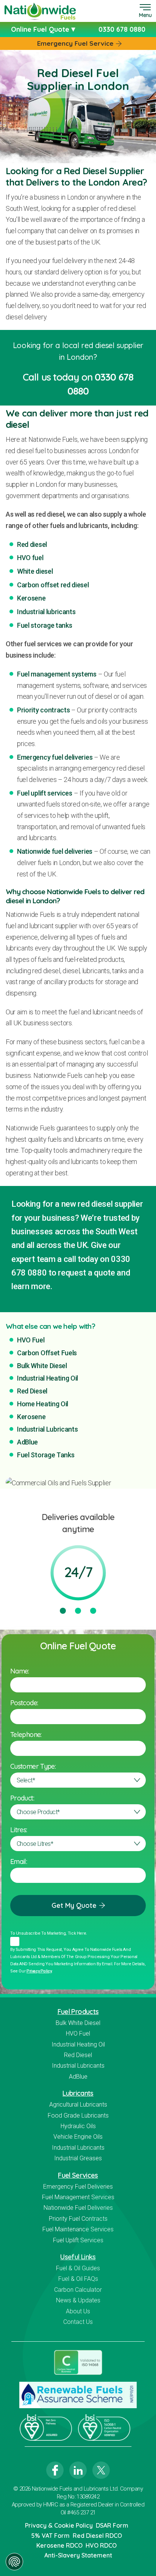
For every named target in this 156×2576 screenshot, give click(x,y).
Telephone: (26, 1735)
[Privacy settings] (14, 2562)
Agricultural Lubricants (78, 2105)
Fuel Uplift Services (78, 2240)
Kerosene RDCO (59, 2545)
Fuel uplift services (45, 793)
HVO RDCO (101, 2545)
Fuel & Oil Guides (78, 2268)
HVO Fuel (31, 1340)
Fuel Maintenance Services (78, 2229)
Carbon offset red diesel (53, 585)
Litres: (19, 1830)
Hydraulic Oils (78, 2126)
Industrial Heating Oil (48, 1378)
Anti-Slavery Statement (78, 2555)
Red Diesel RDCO (97, 2536)
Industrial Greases (78, 2158)
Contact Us (78, 2322)
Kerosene (31, 598)
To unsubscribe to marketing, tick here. (49, 1933)
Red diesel (32, 544)
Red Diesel (32, 1391)
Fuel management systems (57, 674)
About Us (78, 2311)
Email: (19, 1862)
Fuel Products (78, 2012)
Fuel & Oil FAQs (78, 2279)
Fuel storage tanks (44, 625)
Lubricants (78, 2093)
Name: (20, 1671)
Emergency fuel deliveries (55, 757)
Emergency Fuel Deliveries (78, 2187)
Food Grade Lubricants (78, 2115)
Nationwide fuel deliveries (55, 851)
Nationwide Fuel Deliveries (78, 2208)
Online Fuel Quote (41, 29)
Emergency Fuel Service (75, 43)
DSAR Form (112, 2525)
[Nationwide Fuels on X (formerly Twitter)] (101, 2470)
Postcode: (24, 1703)
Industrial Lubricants (48, 1429)
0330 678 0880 (122, 29)
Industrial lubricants (46, 612)
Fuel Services (78, 2175)
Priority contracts (43, 710)
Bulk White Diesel (42, 1366)
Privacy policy (39, 1971)
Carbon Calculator (78, 2290)
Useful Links (78, 2257)
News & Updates (78, 2300)
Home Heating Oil (43, 1404)
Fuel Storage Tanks (46, 1455)
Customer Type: (33, 1766)
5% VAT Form (50, 2536)
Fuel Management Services (78, 2197)
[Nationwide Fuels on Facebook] (55, 2470)
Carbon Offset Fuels (47, 1353)
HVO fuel (30, 558)
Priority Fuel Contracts (78, 2219)
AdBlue (27, 1442)
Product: (22, 1798)
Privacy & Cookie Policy (59, 2525)
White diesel (35, 571)
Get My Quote (74, 1905)
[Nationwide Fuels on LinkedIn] (78, 2470)
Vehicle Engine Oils (78, 2137)
